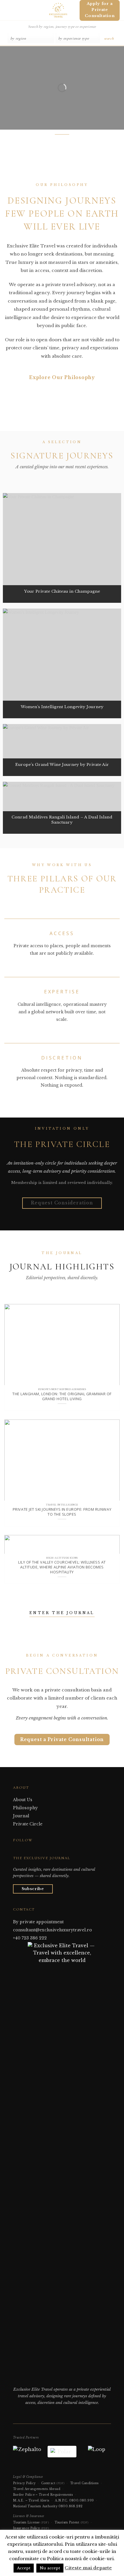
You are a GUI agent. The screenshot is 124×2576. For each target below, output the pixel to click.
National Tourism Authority (35, 2506)
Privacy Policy (24, 2483)
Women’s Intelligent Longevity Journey (62, 707)
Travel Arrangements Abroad (37, 2489)
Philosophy (25, 1808)
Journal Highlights (62, 1267)
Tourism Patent (72, 2522)
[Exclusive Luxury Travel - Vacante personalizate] (58, 10)
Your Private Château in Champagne (62, 591)
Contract (53, 2483)
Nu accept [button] (50, 2568)
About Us (23, 1800)
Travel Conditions (84, 2483)
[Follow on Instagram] (23, 1851)
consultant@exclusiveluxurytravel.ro (52, 1930)
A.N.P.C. (61, 2501)
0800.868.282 (71, 2506)
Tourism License (31, 2522)
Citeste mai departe (88, 2568)
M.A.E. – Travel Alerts (31, 2501)
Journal (21, 1816)
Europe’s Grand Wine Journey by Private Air (62, 765)
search (109, 38)
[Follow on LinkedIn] (31, 1851)
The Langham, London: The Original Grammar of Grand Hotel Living (62, 1396)
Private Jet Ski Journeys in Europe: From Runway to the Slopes (62, 1512)
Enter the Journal (62, 1613)
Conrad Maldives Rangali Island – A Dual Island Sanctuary (62, 820)
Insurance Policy (31, 2528)
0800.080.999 (82, 2501)
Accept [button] (24, 2568)
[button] (7, 10)
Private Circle (28, 1824)
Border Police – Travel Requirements (43, 2495)
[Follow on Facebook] (16, 1851)
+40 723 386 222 (30, 1938)
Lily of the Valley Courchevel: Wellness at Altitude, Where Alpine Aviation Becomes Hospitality (62, 1567)
